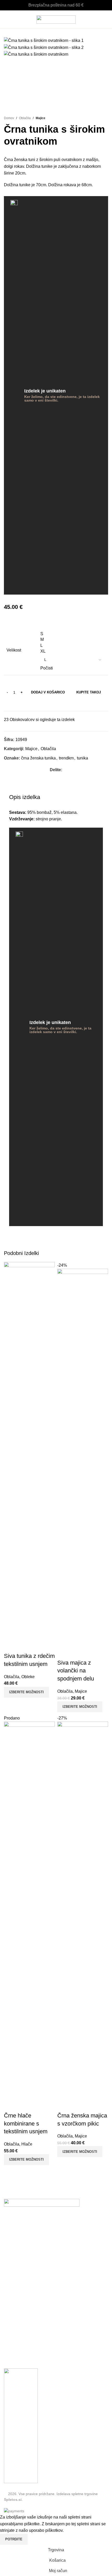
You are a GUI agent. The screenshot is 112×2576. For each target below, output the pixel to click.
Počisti (47, 1007)
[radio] (73, 973)
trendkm (66, 1097)
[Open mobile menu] (6, 20)
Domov (9, 457)
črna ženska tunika (38, 1097)
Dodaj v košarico (48, 1031)
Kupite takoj (89, 1031)
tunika (82, 1097)
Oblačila (25, 457)
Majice (41, 457)
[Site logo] (56, 19)
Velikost (14, 989)
